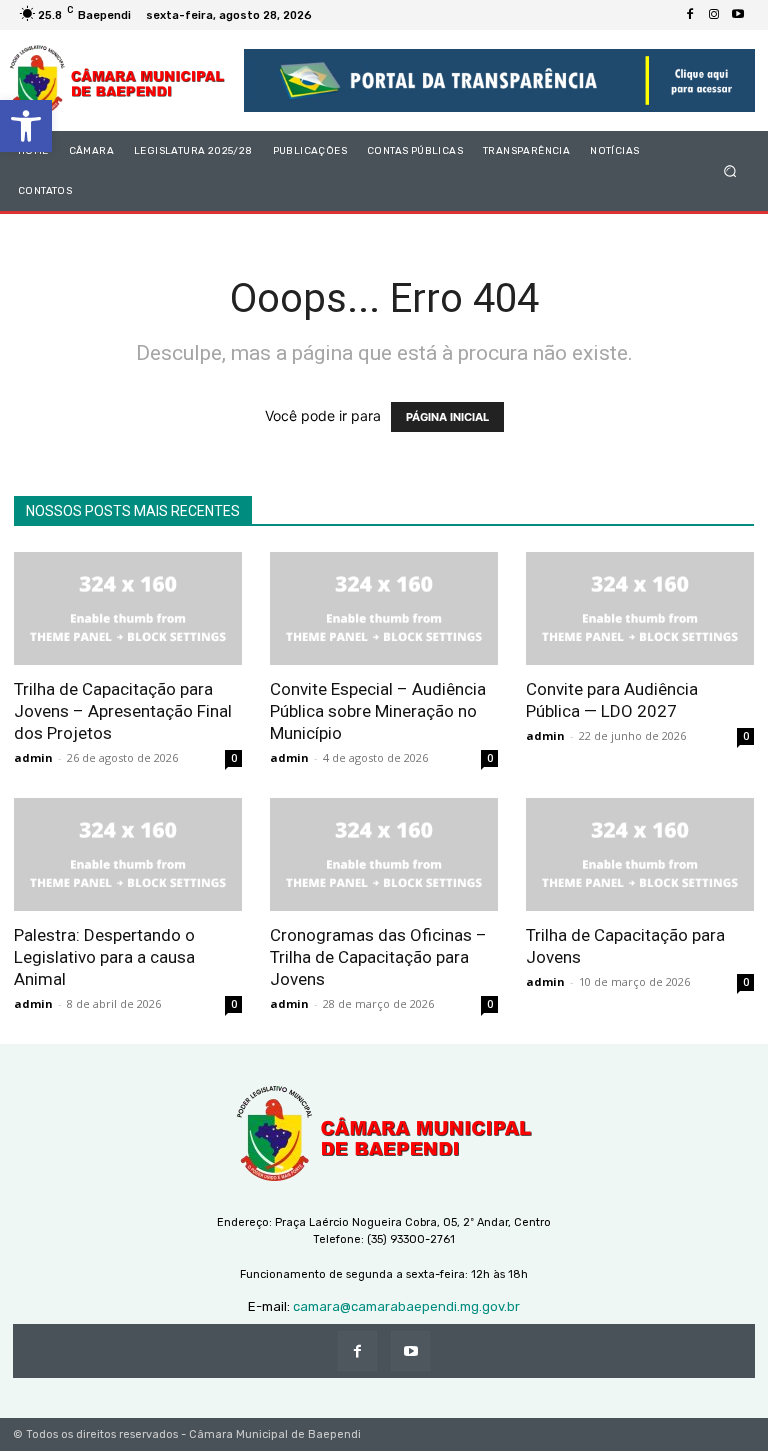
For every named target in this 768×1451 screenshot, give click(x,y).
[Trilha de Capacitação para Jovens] (640, 854)
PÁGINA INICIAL (447, 417)
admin (33, 757)
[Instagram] (714, 15)
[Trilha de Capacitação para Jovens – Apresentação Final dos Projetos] (128, 608)
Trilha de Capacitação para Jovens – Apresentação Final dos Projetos (123, 711)
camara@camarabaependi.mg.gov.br (406, 1306)
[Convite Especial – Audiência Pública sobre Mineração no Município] (384, 608)
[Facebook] (690, 15)
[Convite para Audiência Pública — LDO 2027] (640, 608)
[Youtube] (738, 15)
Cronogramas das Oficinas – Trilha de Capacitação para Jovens (378, 957)
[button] (26, 126)
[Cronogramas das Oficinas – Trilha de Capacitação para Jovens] (384, 854)
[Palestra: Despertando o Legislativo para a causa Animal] (128, 854)
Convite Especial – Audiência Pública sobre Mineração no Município (378, 711)
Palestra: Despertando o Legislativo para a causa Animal (104, 957)
